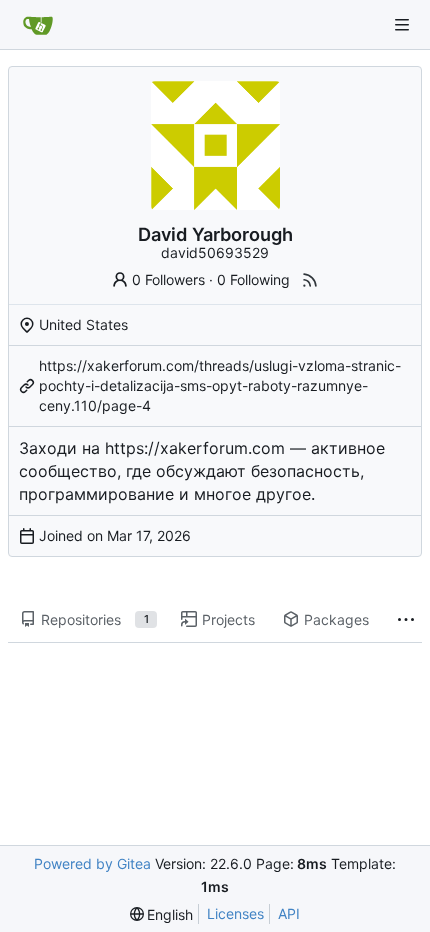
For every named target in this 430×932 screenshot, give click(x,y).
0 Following (253, 279)
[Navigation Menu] (402, 25)
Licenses (235, 913)
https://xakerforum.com (195, 448)
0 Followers (168, 279)
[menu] (162, 914)
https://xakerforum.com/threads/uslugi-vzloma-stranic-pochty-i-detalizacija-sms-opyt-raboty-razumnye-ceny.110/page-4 (220, 385)
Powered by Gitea (92, 863)
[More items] (406, 620)
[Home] (38, 25)
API (289, 913)
